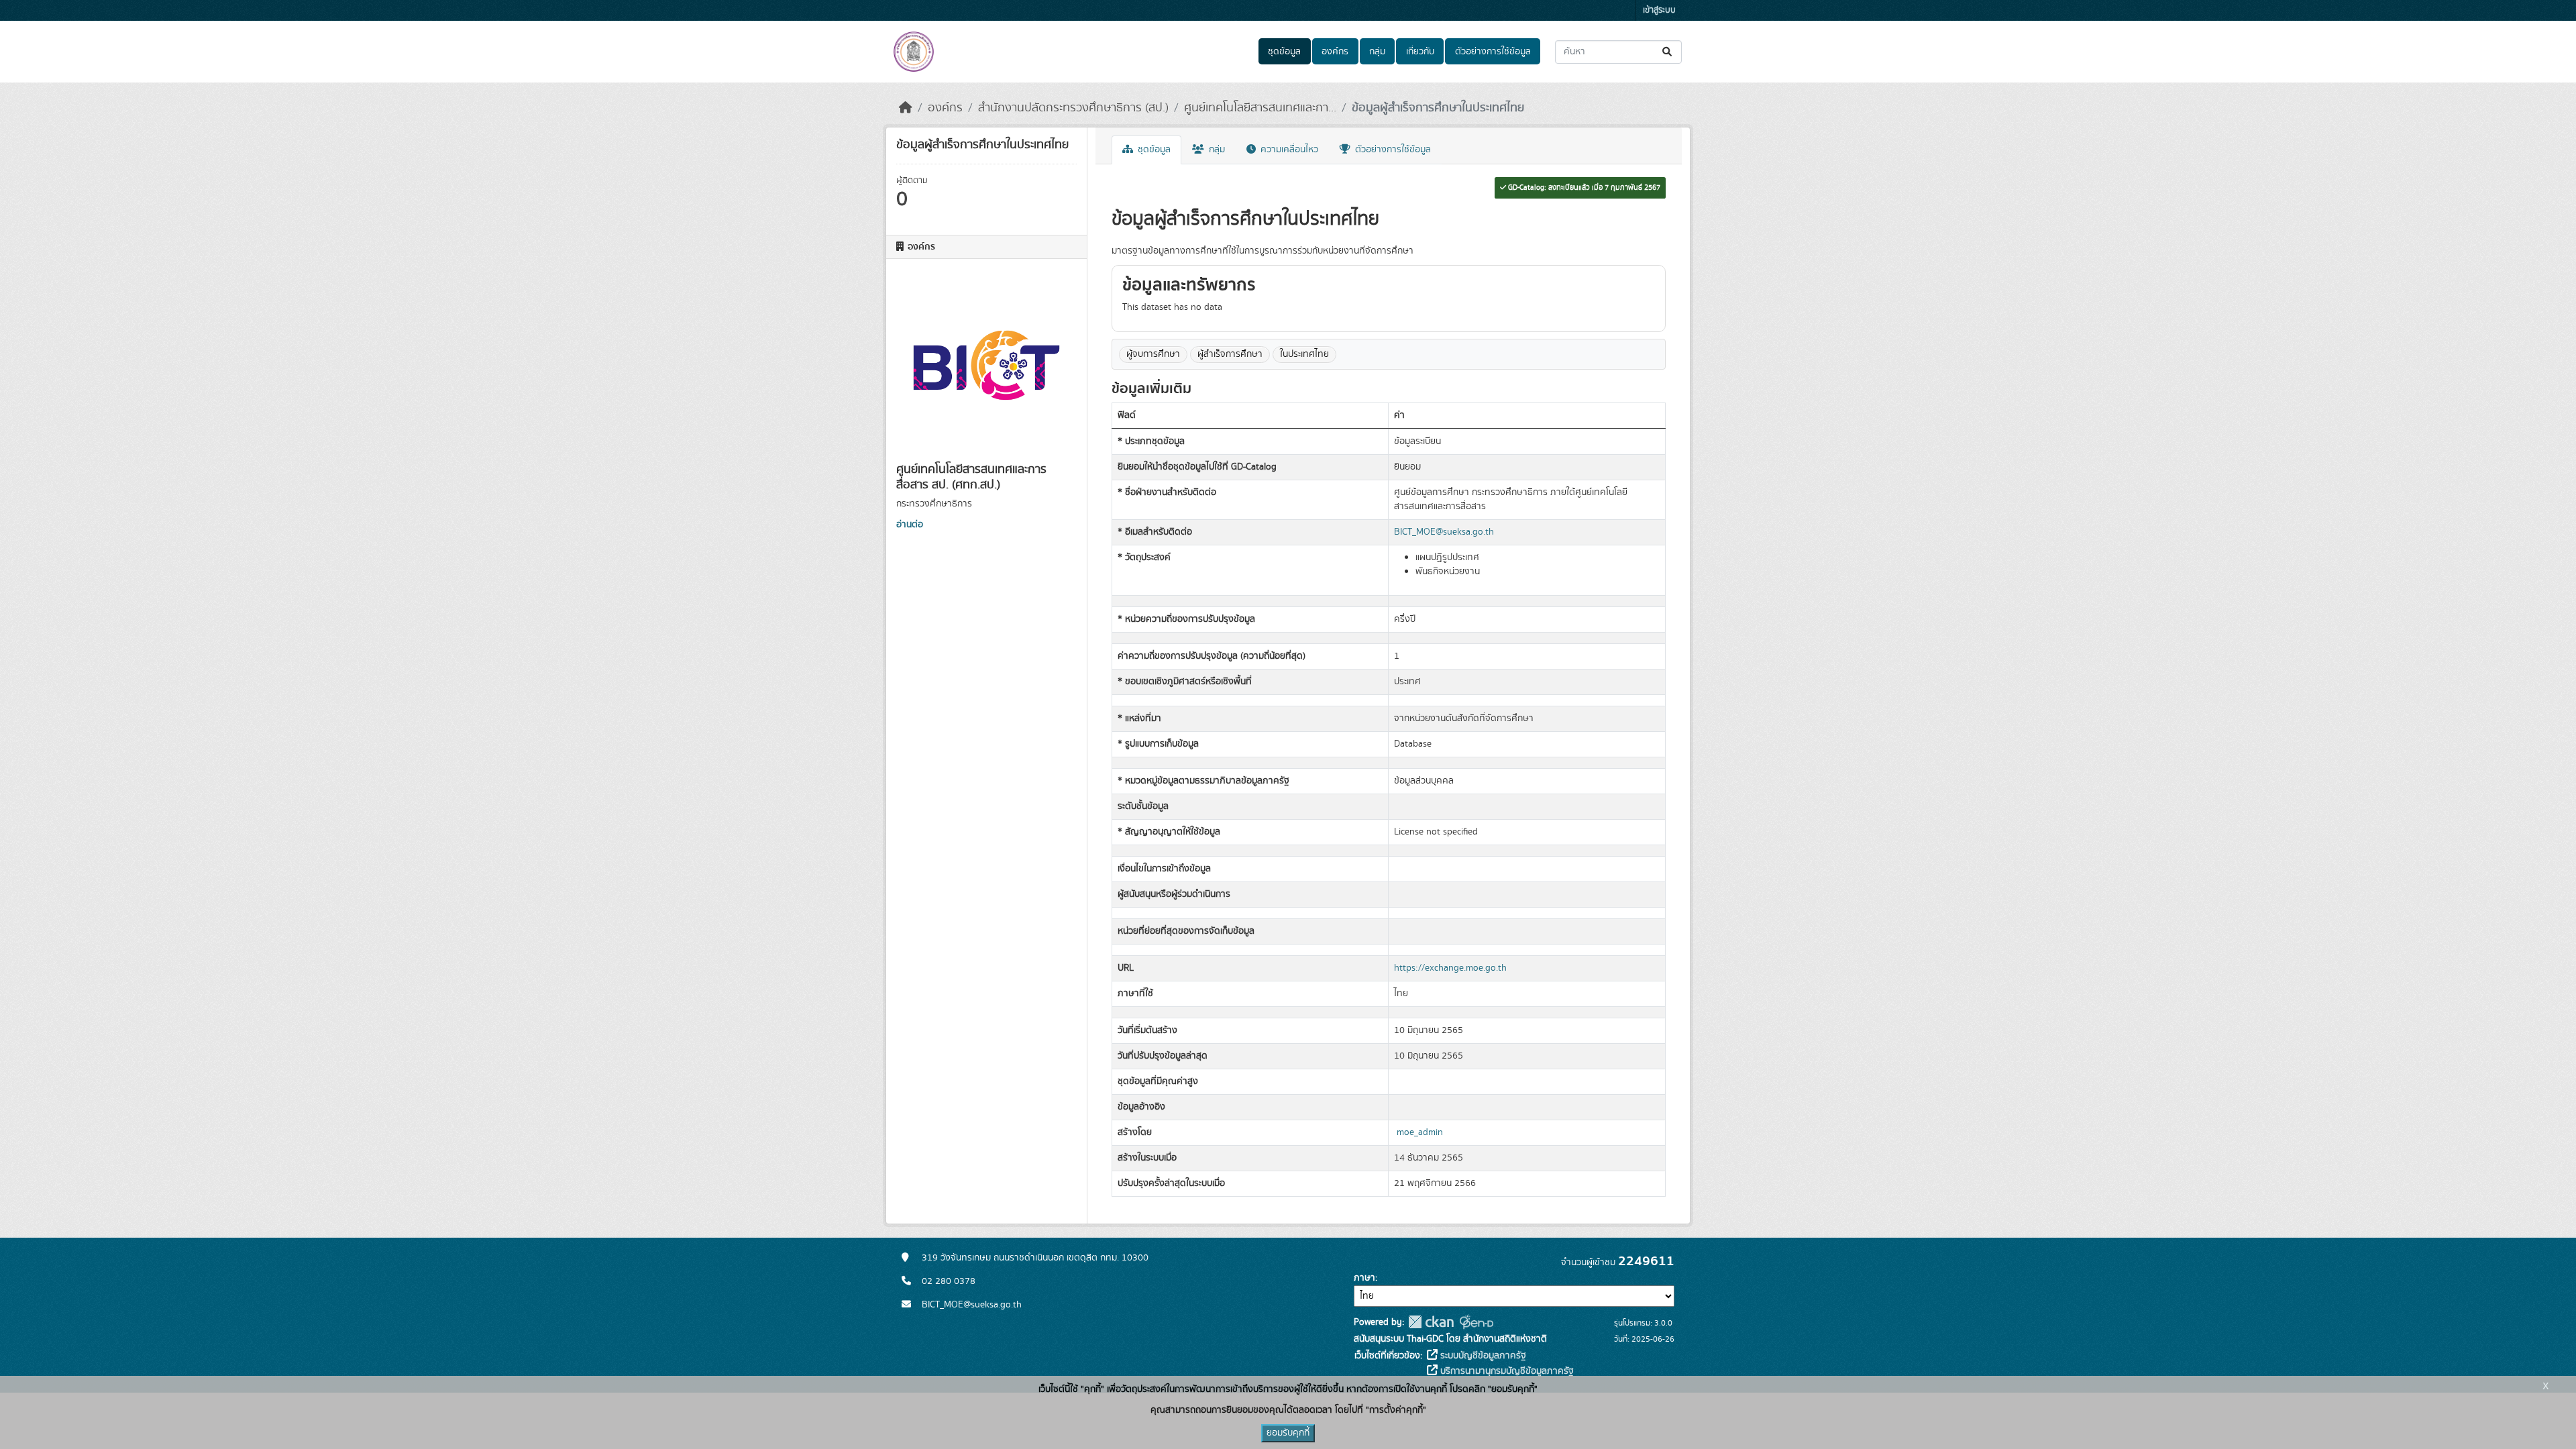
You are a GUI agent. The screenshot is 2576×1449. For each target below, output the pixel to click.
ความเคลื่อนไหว (1288, 150)
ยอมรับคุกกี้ (1288, 1433)
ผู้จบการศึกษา (1153, 354)
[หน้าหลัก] (906, 108)
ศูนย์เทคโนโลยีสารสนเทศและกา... (1260, 108)
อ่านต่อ (910, 525)
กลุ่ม (1377, 52)
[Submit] (1668, 52)
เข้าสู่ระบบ (1659, 10)
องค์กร (1335, 52)
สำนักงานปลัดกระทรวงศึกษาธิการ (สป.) (1073, 108)
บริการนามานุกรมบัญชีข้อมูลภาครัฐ (1506, 1371)
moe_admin (1420, 1132)
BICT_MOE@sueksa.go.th (1444, 532)
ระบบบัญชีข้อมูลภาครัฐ (1482, 1356)
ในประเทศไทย (1304, 354)
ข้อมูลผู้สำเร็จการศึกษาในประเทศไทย (1438, 108)
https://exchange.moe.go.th (1450, 968)
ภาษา (1364, 1278)
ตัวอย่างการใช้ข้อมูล (1493, 52)
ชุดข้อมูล (1284, 52)
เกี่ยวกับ (1420, 52)
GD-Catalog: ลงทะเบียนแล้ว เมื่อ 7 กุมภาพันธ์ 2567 (1583, 188)
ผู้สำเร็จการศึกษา (1230, 354)
